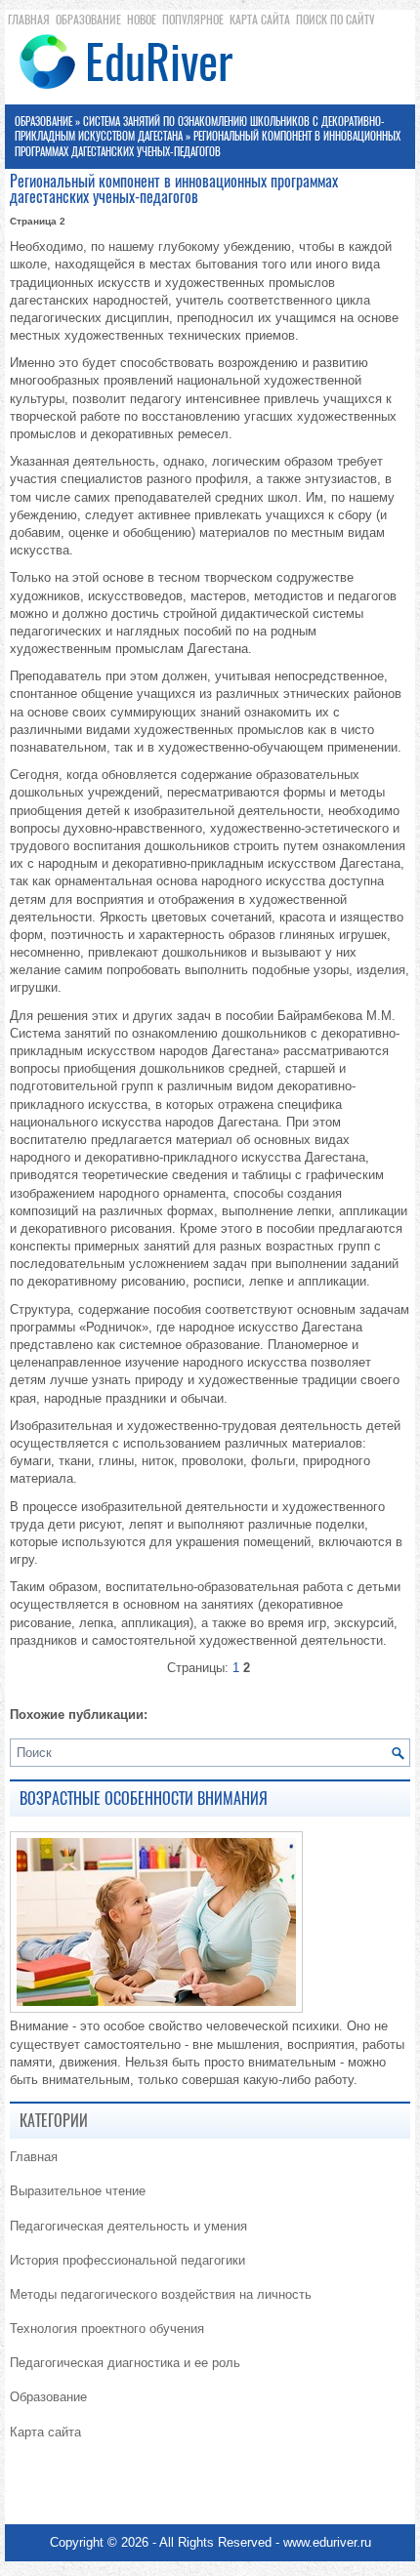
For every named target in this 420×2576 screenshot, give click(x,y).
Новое (142, 20)
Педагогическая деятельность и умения (128, 2226)
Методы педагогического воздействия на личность (161, 2294)
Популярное (193, 20)
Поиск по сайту (335, 20)
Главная (29, 20)
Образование (88, 20)
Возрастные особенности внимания (144, 1799)
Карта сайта (260, 20)
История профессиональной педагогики (127, 2260)
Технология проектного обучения (107, 2329)
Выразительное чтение (78, 2191)
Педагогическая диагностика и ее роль (125, 2363)
